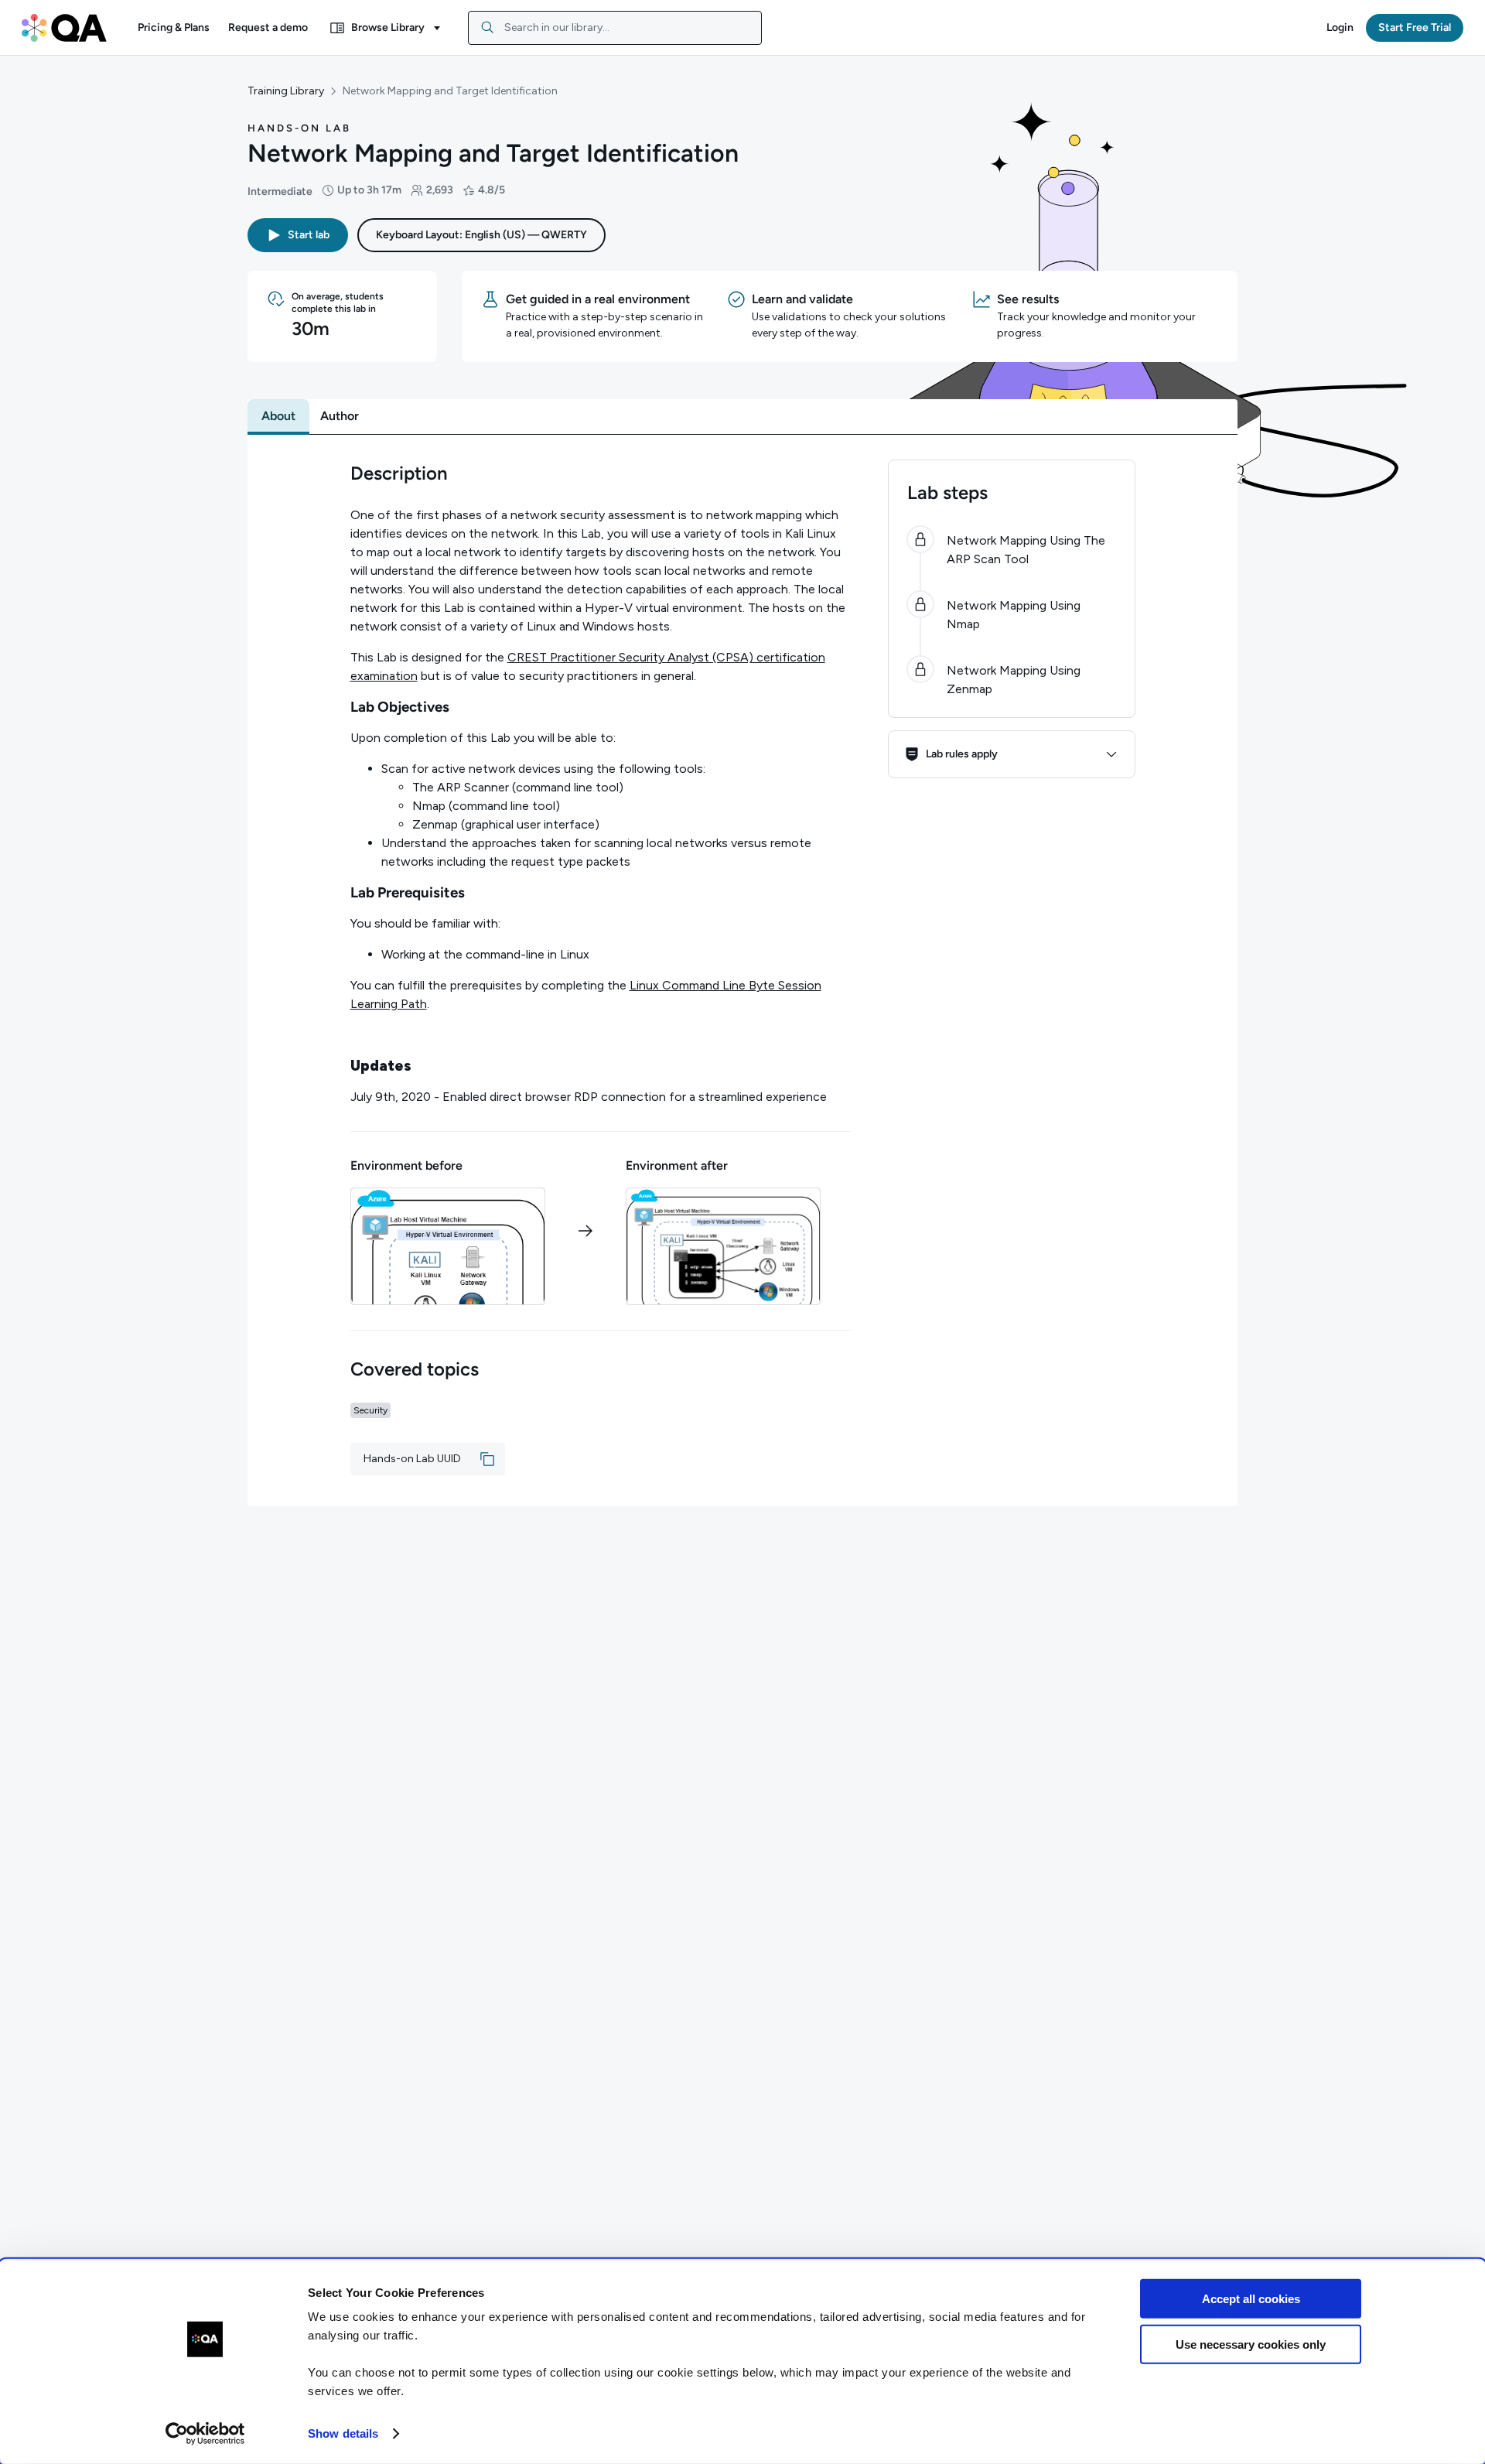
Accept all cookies (1251, 2299)
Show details (343, 2433)
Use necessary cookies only (1251, 2344)
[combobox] (615, 28)
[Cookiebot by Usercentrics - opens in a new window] (205, 2434)
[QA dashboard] (64, 28)
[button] (174, 28)
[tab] (278, 416)
